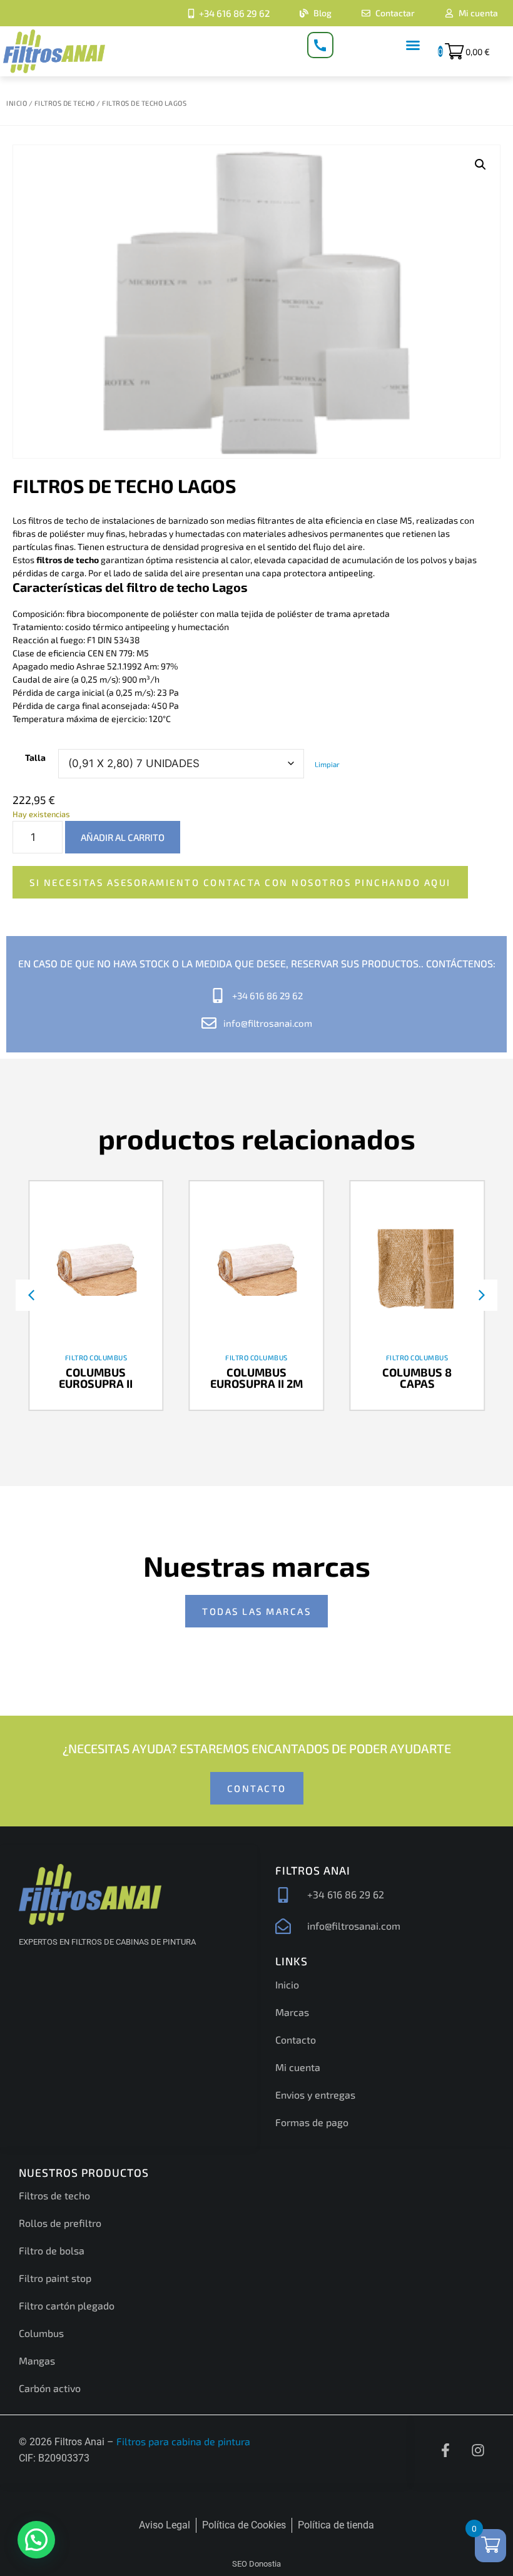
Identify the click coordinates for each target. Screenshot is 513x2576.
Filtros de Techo (65, 103)
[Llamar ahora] (320, 45)
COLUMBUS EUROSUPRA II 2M (256, 1378)
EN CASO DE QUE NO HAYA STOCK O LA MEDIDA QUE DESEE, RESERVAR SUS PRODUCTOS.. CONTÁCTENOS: (257, 963)
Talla (35, 757)
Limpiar (327, 764)
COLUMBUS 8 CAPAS (417, 1378)
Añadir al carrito (123, 837)
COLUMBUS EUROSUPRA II (96, 1378)
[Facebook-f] (445, 2450)
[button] (413, 45)
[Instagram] (478, 2450)
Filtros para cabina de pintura (183, 2441)
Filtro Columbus (96, 1357)
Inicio (17, 103)
